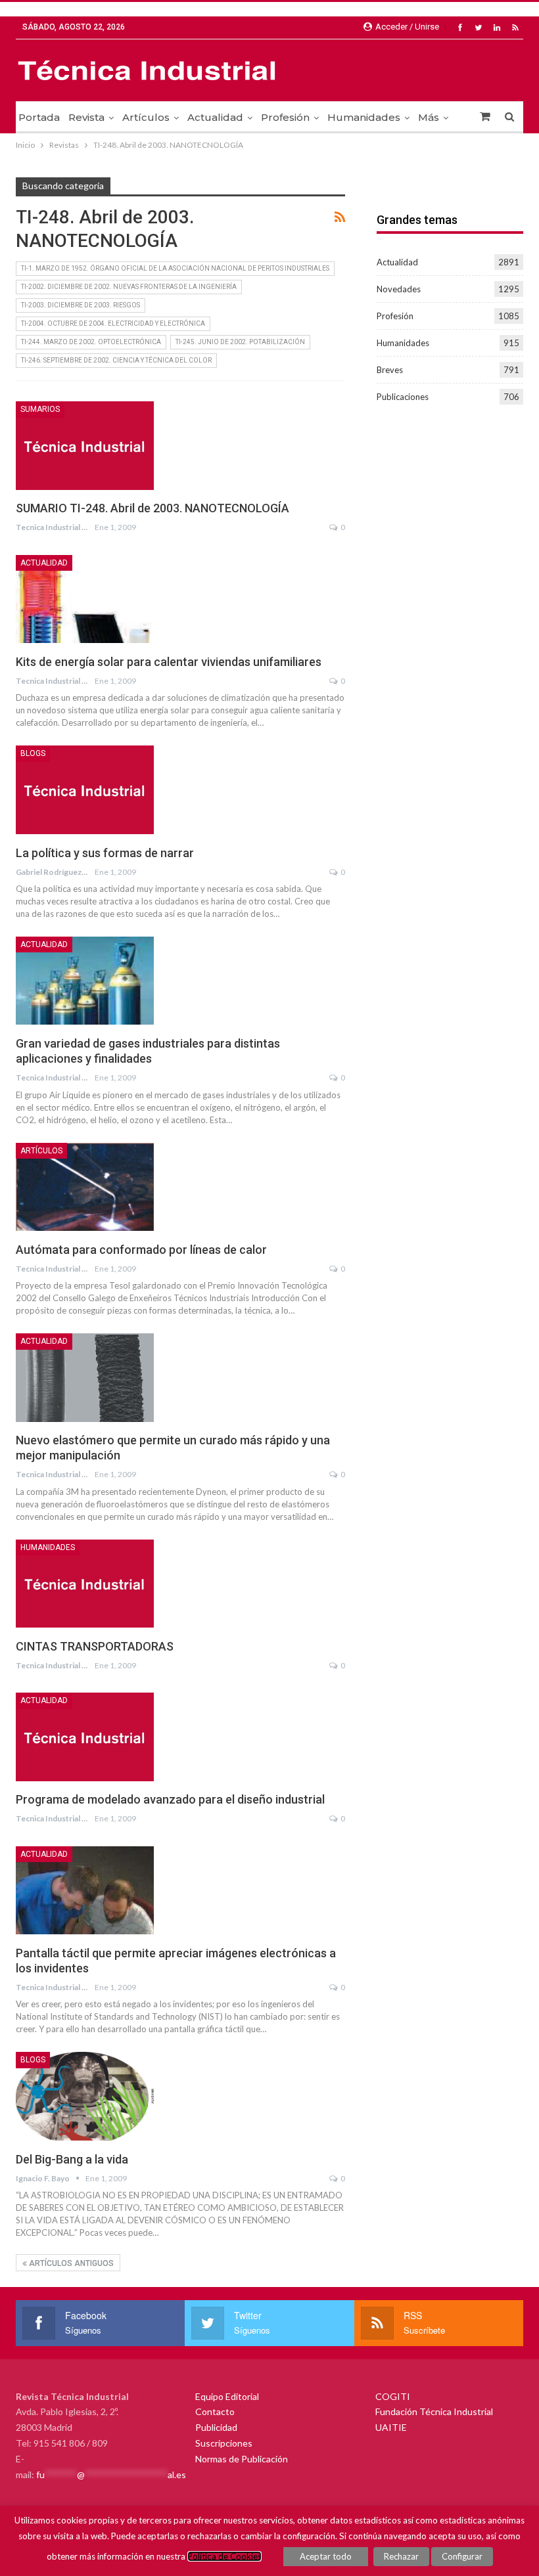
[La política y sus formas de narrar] (85, 789)
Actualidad (215, 117)
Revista (86, 117)
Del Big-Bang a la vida (72, 2159)
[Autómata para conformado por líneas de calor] (85, 1187)
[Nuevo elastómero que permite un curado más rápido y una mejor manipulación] (85, 1377)
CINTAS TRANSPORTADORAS (95, 1646)
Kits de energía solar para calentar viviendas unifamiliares (169, 662)
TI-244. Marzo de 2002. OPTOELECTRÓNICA (91, 342)
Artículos (146, 117)
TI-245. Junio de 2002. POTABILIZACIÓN (240, 342)
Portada (39, 117)
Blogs (33, 753)
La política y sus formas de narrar (105, 853)
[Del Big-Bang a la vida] (85, 2096)
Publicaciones (403, 397)
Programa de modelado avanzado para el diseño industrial (170, 1799)
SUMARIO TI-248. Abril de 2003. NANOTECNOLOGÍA (152, 508)
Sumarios (40, 409)
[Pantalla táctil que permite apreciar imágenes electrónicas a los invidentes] (85, 1890)
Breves (390, 370)
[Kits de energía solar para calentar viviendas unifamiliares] (85, 599)
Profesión (285, 117)
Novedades (399, 289)
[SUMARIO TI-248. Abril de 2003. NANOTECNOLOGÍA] (85, 445)
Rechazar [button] (401, 2556)
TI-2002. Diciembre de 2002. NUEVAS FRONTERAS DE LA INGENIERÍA (129, 287)
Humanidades (364, 117)
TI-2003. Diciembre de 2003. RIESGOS (81, 305)
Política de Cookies (224, 2556)
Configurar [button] (462, 2556)
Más (429, 117)
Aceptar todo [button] (326, 2556)
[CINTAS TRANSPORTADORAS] (85, 1584)
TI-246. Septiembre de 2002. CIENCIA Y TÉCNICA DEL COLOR (116, 360)
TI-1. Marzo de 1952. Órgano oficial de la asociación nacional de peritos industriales (175, 268)
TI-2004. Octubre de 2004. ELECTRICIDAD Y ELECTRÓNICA (113, 323)
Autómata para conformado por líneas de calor (141, 1250)
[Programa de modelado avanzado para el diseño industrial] (85, 1737)
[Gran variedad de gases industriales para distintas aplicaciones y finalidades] (85, 981)
